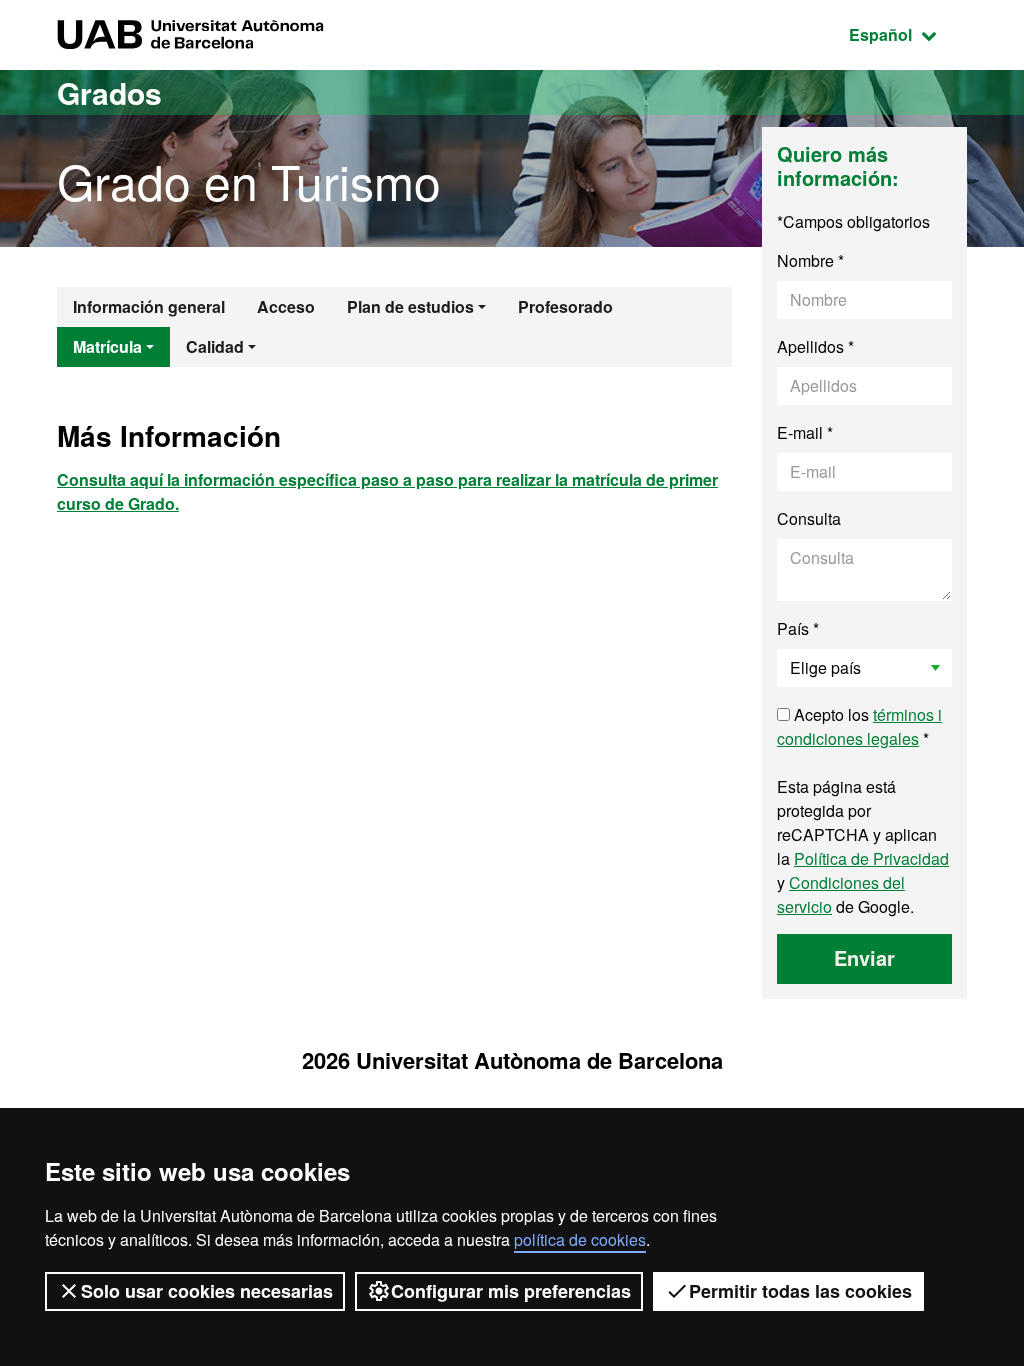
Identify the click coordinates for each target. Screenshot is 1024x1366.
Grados (109, 92)
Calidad (215, 346)
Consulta (809, 518)
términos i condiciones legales (859, 726)
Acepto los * (859, 726)
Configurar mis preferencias (511, 1291)
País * (798, 628)
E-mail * (805, 432)
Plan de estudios (410, 306)
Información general (149, 306)
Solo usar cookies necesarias (207, 1291)
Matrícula (107, 346)
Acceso (286, 306)
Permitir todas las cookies (800, 1291)
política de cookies (580, 1239)
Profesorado (565, 306)
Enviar (864, 957)
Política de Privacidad (871, 858)
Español (908, 34)
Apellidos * (815, 346)
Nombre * (810, 260)
